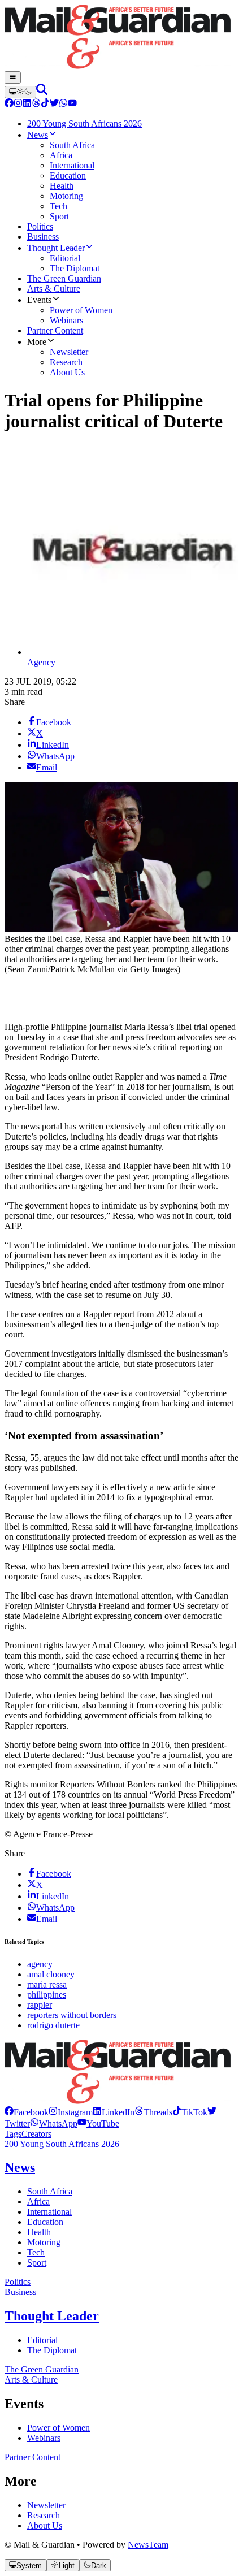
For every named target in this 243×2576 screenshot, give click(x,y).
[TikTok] (45, 104)
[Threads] (36, 104)
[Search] (42, 92)
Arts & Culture (31, 2380)
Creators (36, 2134)
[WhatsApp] (63, 104)
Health (39, 2232)
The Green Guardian (42, 2369)
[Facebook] (9, 104)
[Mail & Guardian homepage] (121, 38)
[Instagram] (18, 104)
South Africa (50, 2191)
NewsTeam (148, 2545)
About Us (45, 2525)
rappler (40, 2005)
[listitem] (27, 2112)
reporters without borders (72, 2015)
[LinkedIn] (27, 104)
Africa (38, 2201)
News (20, 2167)
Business (20, 2292)
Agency (41, 662)
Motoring (44, 2242)
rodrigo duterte (53, 2025)
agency (40, 1964)
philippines (47, 1995)
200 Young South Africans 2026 (62, 2144)
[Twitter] (54, 104)
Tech (36, 2252)
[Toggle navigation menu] (13, 77)
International (49, 2212)
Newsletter (46, 2505)
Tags (13, 2134)
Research (44, 2515)
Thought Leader (52, 2316)
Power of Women (58, 2428)
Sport (37, 2263)
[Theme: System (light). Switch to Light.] (20, 92)
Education (45, 2222)
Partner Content (32, 2457)
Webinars (44, 2438)
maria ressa (47, 1984)
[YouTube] (72, 104)
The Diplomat (52, 2350)
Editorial (42, 2340)
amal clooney (51, 1974)
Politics (18, 2282)
